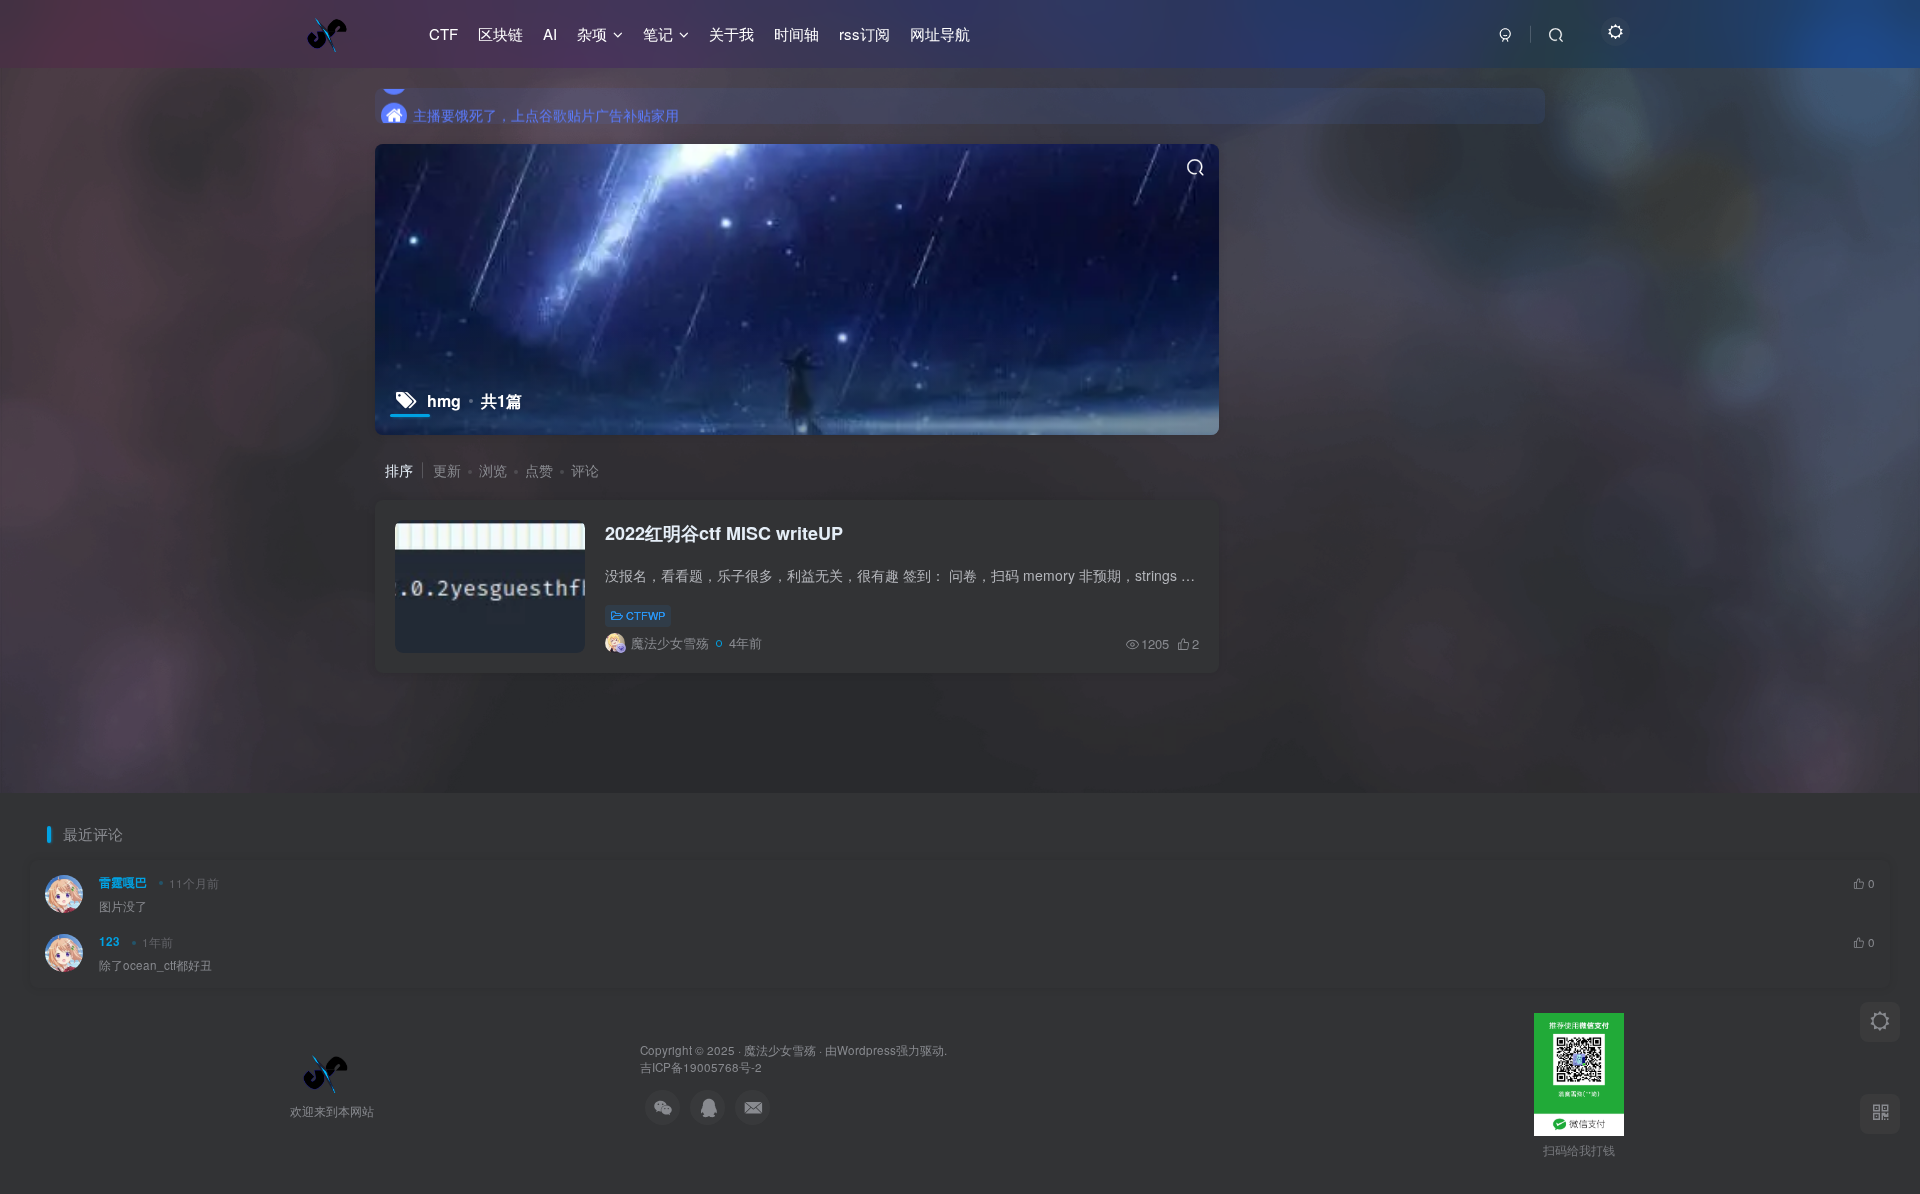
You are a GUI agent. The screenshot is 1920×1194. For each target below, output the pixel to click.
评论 (585, 470)
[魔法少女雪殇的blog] (325, 1070)
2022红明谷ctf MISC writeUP (724, 533)
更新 (447, 470)
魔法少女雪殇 (780, 1050)
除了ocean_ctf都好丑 (155, 965)
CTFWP (645, 615)
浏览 (493, 470)
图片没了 (123, 906)
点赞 (539, 470)
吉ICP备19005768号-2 (701, 1067)
